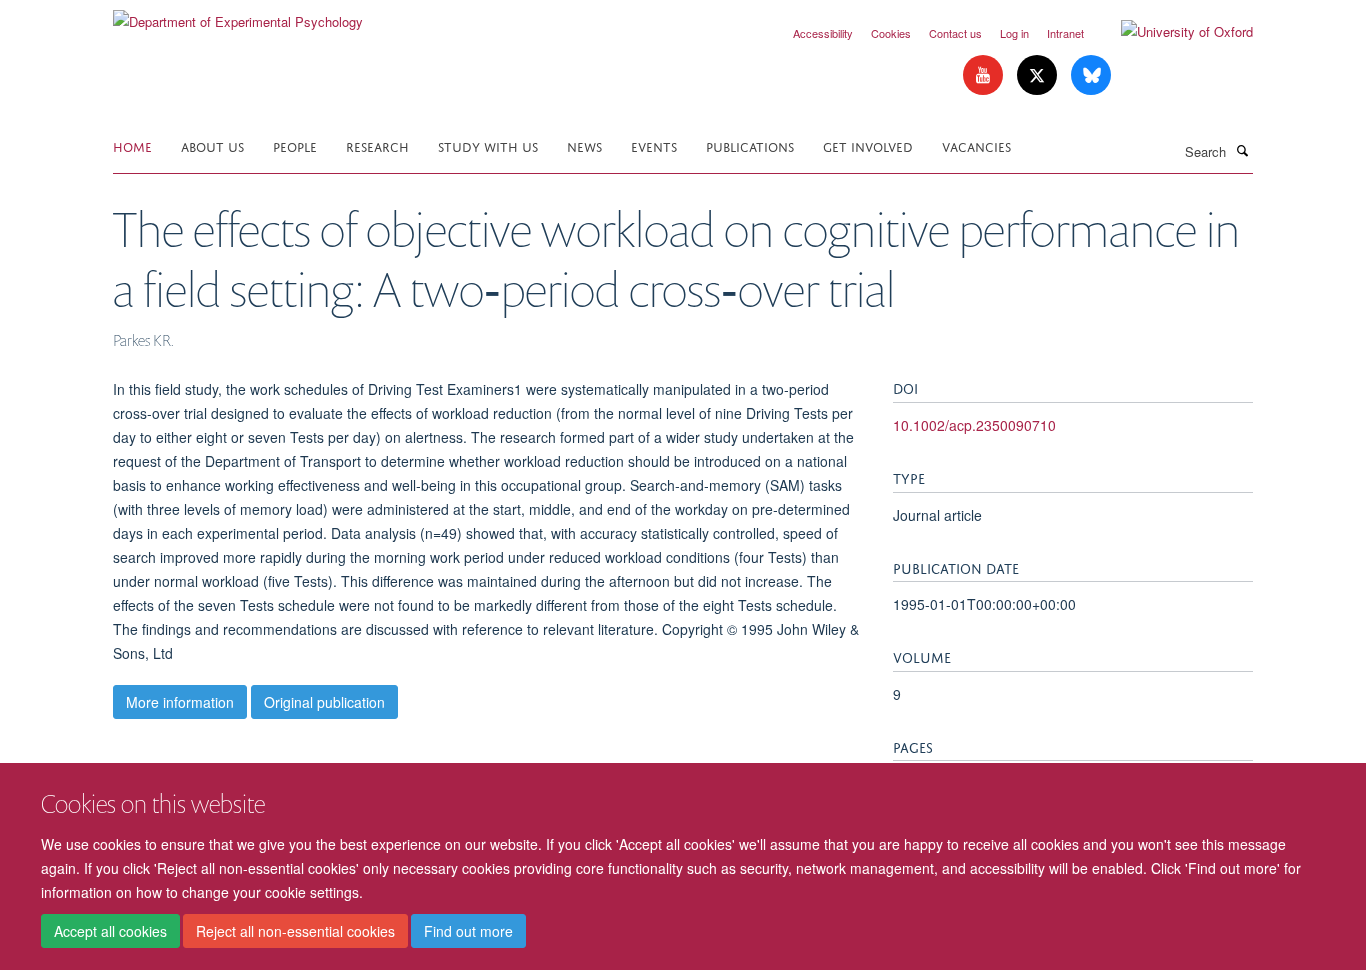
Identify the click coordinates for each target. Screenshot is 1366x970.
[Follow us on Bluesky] (1091, 75)
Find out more (468, 931)
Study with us (488, 145)
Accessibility (823, 33)
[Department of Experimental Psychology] (238, 14)
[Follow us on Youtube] (985, 75)
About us (212, 145)
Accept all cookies (110, 931)
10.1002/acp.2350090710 (974, 425)
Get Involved (868, 145)
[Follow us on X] (1039, 75)
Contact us (955, 33)
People (295, 145)
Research (377, 145)
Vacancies (976, 145)
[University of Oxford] (1172, 32)
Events (654, 145)
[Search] (1242, 150)
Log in (1014, 33)
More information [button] (180, 702)
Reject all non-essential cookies (295, 931)
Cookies (891, 33)
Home (132, 145)
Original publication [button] (324, 702)
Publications (750, 145)
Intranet (1065, 33)
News (584, 145)
